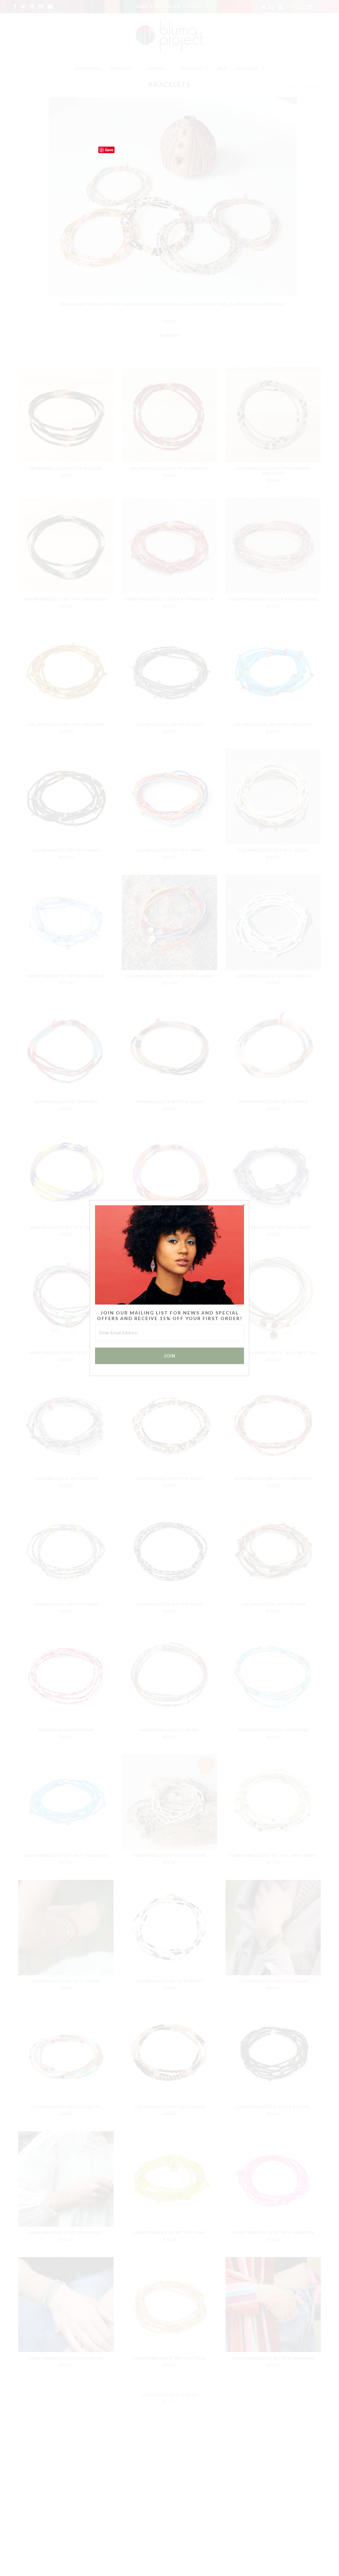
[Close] (244, 1205)
